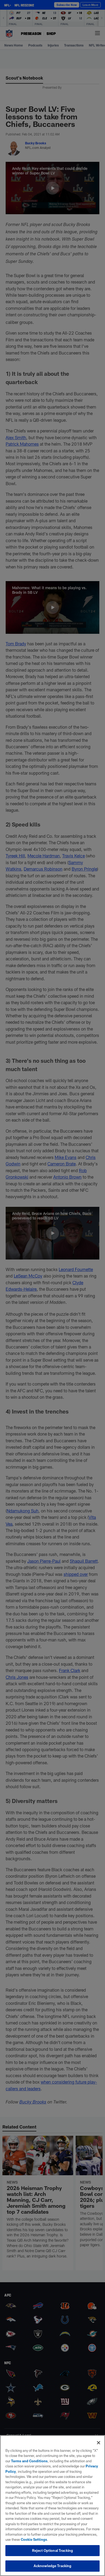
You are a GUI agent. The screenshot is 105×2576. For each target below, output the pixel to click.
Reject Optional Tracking (52, 2550)
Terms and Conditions (29, 2461)
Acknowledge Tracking (53, 2566)
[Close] (99, 2443)
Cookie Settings (34, 2539)
